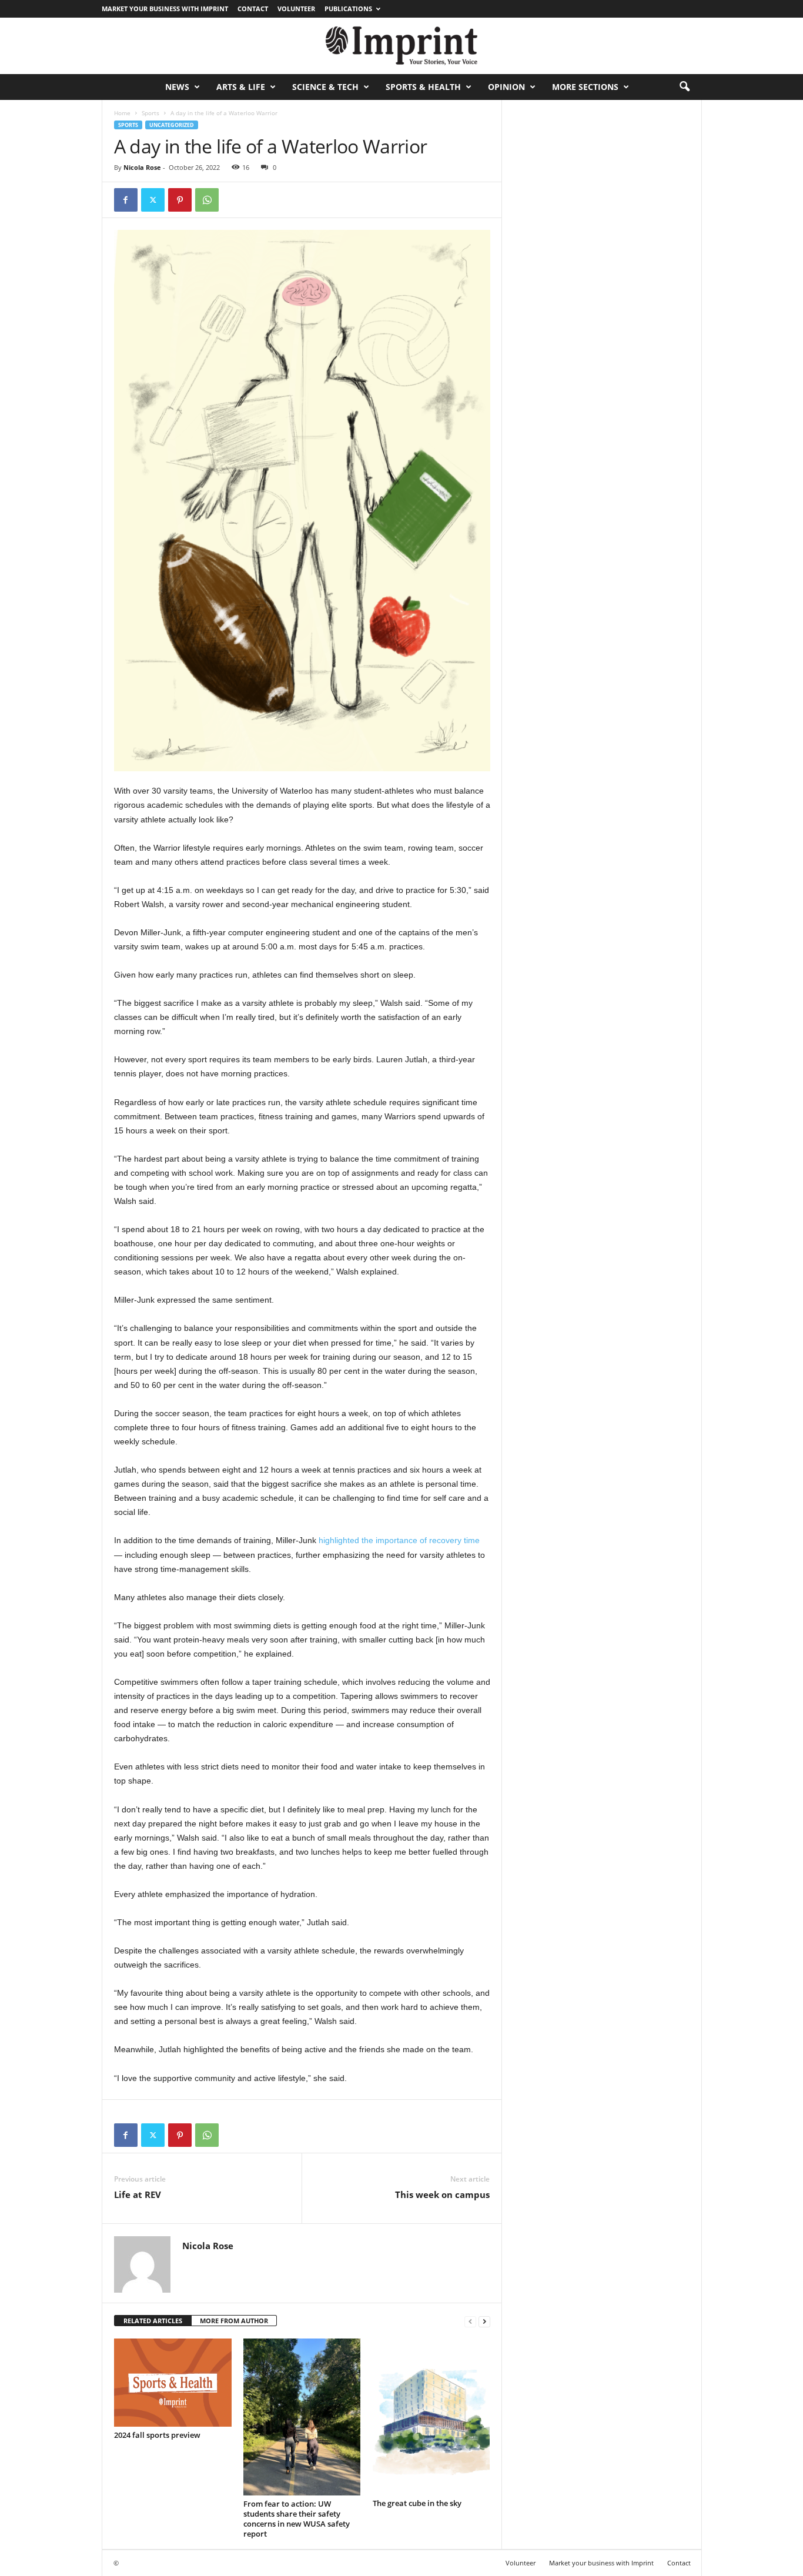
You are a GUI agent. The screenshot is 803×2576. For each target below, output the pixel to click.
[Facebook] (126, 200)
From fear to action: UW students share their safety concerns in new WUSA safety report (297, 2519)
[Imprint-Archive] (401, 46)
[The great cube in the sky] (431, 2417)
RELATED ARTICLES (153, 2321)
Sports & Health (423, 87)
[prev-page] (470, 2321)
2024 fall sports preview (157, 2435)
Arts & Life (241, 87)
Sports (150, 113)
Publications (348, 9)
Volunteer (296, 9)
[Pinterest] (180, 200)
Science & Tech (325, 87)
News (177, 87)
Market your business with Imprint (165, 9)
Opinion (506, 87)
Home (122, 113)
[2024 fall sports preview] (173, 2383)
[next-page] (484, 2321)
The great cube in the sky (417, 2503)
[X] (153, 200)
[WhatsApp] (207, 200)
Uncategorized (172, 125)
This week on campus (442, 2194)
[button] (684, 87)
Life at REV (138, 2194)
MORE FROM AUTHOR (234, 2321)
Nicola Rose (142, 167)
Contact (253, 9)
